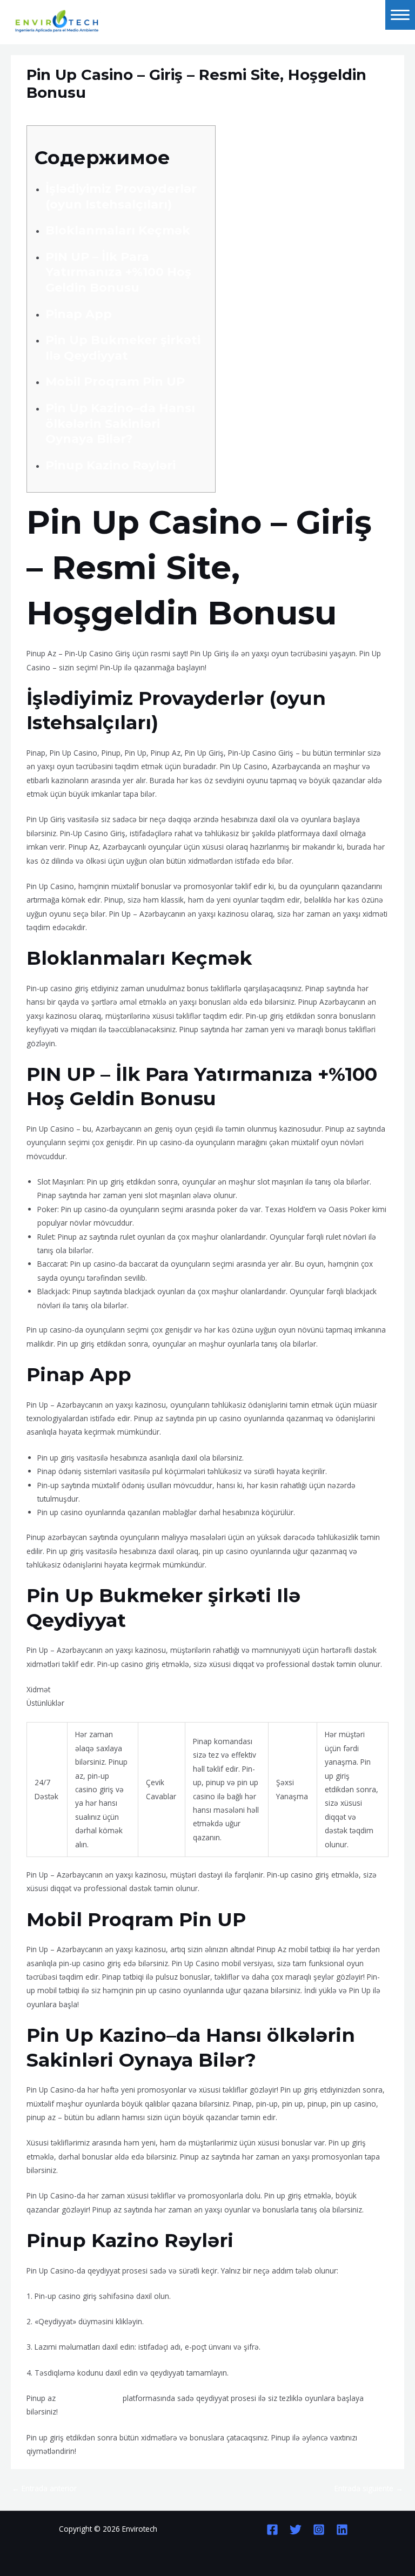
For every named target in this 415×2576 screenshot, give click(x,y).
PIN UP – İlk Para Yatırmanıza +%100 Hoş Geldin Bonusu (118, 272)
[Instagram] (319, 2530)
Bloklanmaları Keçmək (118, 230)
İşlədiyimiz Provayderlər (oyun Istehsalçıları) (121, 197)
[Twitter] (296, 2530)
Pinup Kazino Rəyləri (111, 465)
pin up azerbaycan (89, 2398)
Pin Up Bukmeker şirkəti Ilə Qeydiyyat (123, 348)
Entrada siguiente (369, 2488)
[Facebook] (272, 2530)
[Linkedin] (342, 2530)
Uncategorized (56, 113)
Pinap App (79, 314)
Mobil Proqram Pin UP (115, 382)
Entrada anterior (44, 2488)
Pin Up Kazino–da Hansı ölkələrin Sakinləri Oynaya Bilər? (120, 423)
